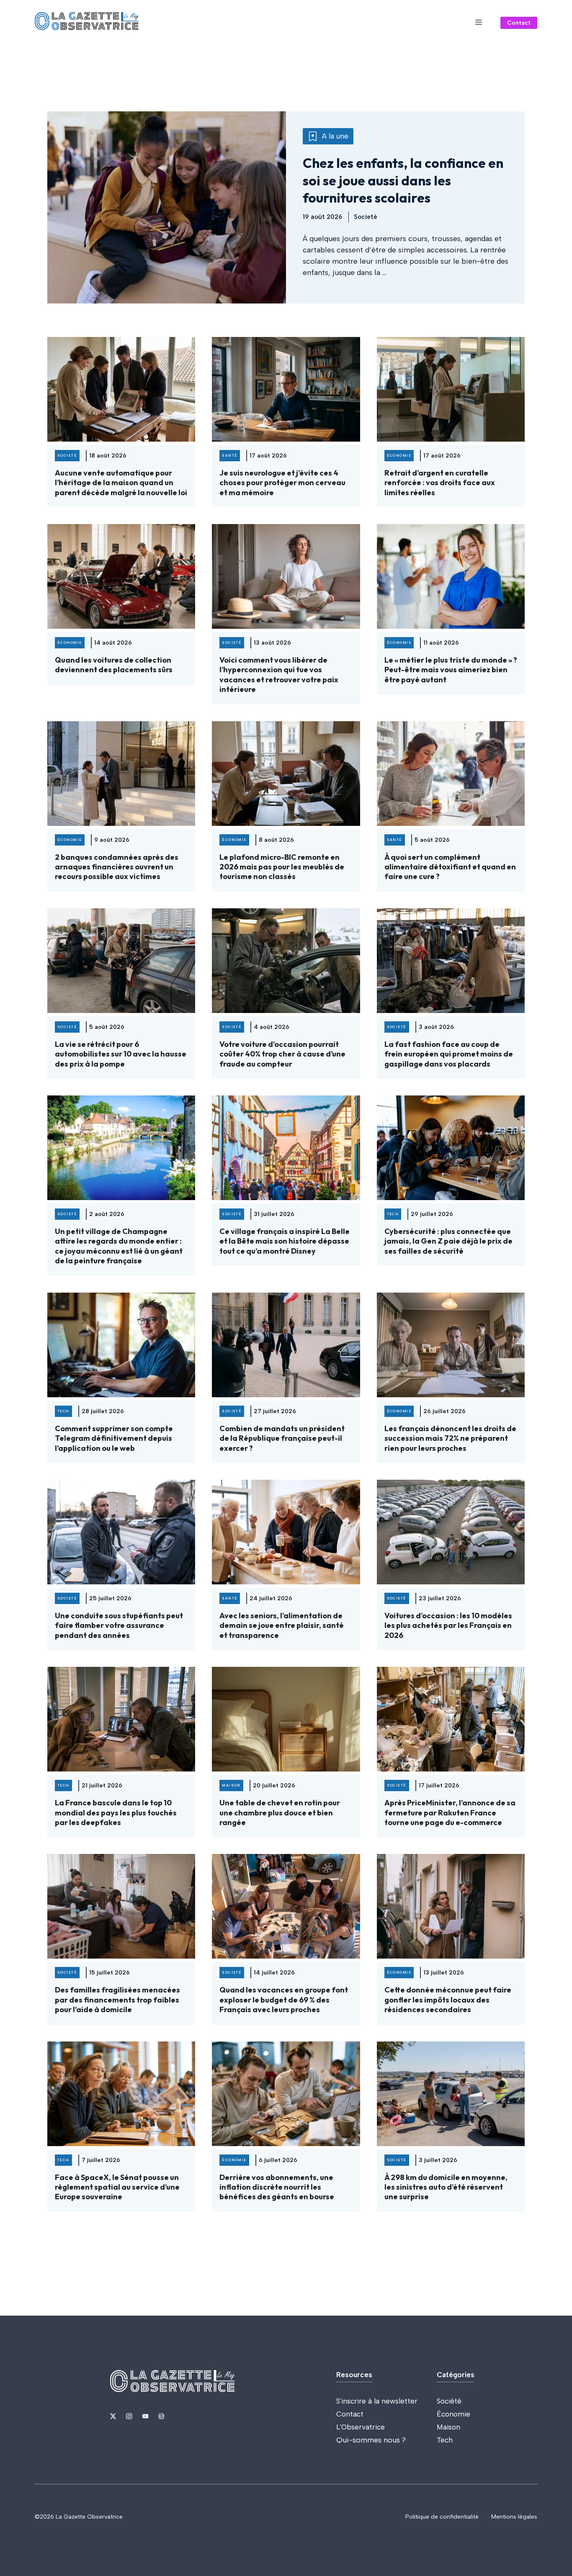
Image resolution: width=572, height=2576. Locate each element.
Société (449, 2401)
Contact (519, 23)
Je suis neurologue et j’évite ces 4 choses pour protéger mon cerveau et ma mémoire (282, 483)
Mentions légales (514, 2517)
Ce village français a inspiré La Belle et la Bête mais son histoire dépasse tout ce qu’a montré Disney (285, 1241)
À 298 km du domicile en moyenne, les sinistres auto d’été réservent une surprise (446, 2187)
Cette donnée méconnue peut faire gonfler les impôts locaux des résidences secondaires (448, 2000)
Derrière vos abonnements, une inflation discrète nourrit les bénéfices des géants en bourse (277, 2187)
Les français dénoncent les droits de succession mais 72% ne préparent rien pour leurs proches (450, 1438)
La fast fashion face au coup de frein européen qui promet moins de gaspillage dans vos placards (449, 1054)
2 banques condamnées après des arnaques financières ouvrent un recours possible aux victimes (117, 867)
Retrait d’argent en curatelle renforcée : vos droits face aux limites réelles (440, 483)
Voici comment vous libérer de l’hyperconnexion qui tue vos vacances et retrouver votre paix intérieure (279, 675)
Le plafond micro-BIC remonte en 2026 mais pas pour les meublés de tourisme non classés (282, 867)
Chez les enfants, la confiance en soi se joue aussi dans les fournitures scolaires (403, 180)
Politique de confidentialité (442, 2517)
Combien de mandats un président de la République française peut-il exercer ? (282, 1438)
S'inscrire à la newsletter (377, 2401)
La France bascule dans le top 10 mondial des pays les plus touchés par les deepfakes (116, 1812)
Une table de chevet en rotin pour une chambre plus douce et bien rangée (280, 1812)
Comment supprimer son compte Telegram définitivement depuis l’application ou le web (114, 1438)
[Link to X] (113, 2416)
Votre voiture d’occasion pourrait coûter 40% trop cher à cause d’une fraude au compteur (282, 1054)
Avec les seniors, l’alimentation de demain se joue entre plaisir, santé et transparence (282, 1625)
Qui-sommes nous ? (371, 2440)
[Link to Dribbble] (161, 2416)
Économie (453, 2414)
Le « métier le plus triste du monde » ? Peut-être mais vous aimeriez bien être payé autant (451, 670)
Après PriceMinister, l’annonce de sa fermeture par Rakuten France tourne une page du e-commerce (450, 1812)
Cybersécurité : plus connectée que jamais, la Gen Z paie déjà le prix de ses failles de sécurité (448, 1241)
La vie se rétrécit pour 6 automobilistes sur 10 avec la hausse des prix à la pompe (121, 1054)
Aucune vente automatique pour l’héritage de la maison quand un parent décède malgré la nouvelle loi (121, 483)
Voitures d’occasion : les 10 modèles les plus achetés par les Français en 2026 (448, 1625)
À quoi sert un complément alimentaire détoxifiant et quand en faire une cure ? (450, 867)
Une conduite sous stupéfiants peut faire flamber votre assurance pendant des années (119, 1625)
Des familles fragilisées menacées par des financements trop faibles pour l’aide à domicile (117, 2000)
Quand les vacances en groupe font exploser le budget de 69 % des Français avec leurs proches (284, 2000)
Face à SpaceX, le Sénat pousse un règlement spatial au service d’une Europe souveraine (117, 2187)
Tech (445, 2440)
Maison (448, 2427)
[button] (479, 23)
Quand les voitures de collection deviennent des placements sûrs (114, 665)
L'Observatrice (361, 2427)
